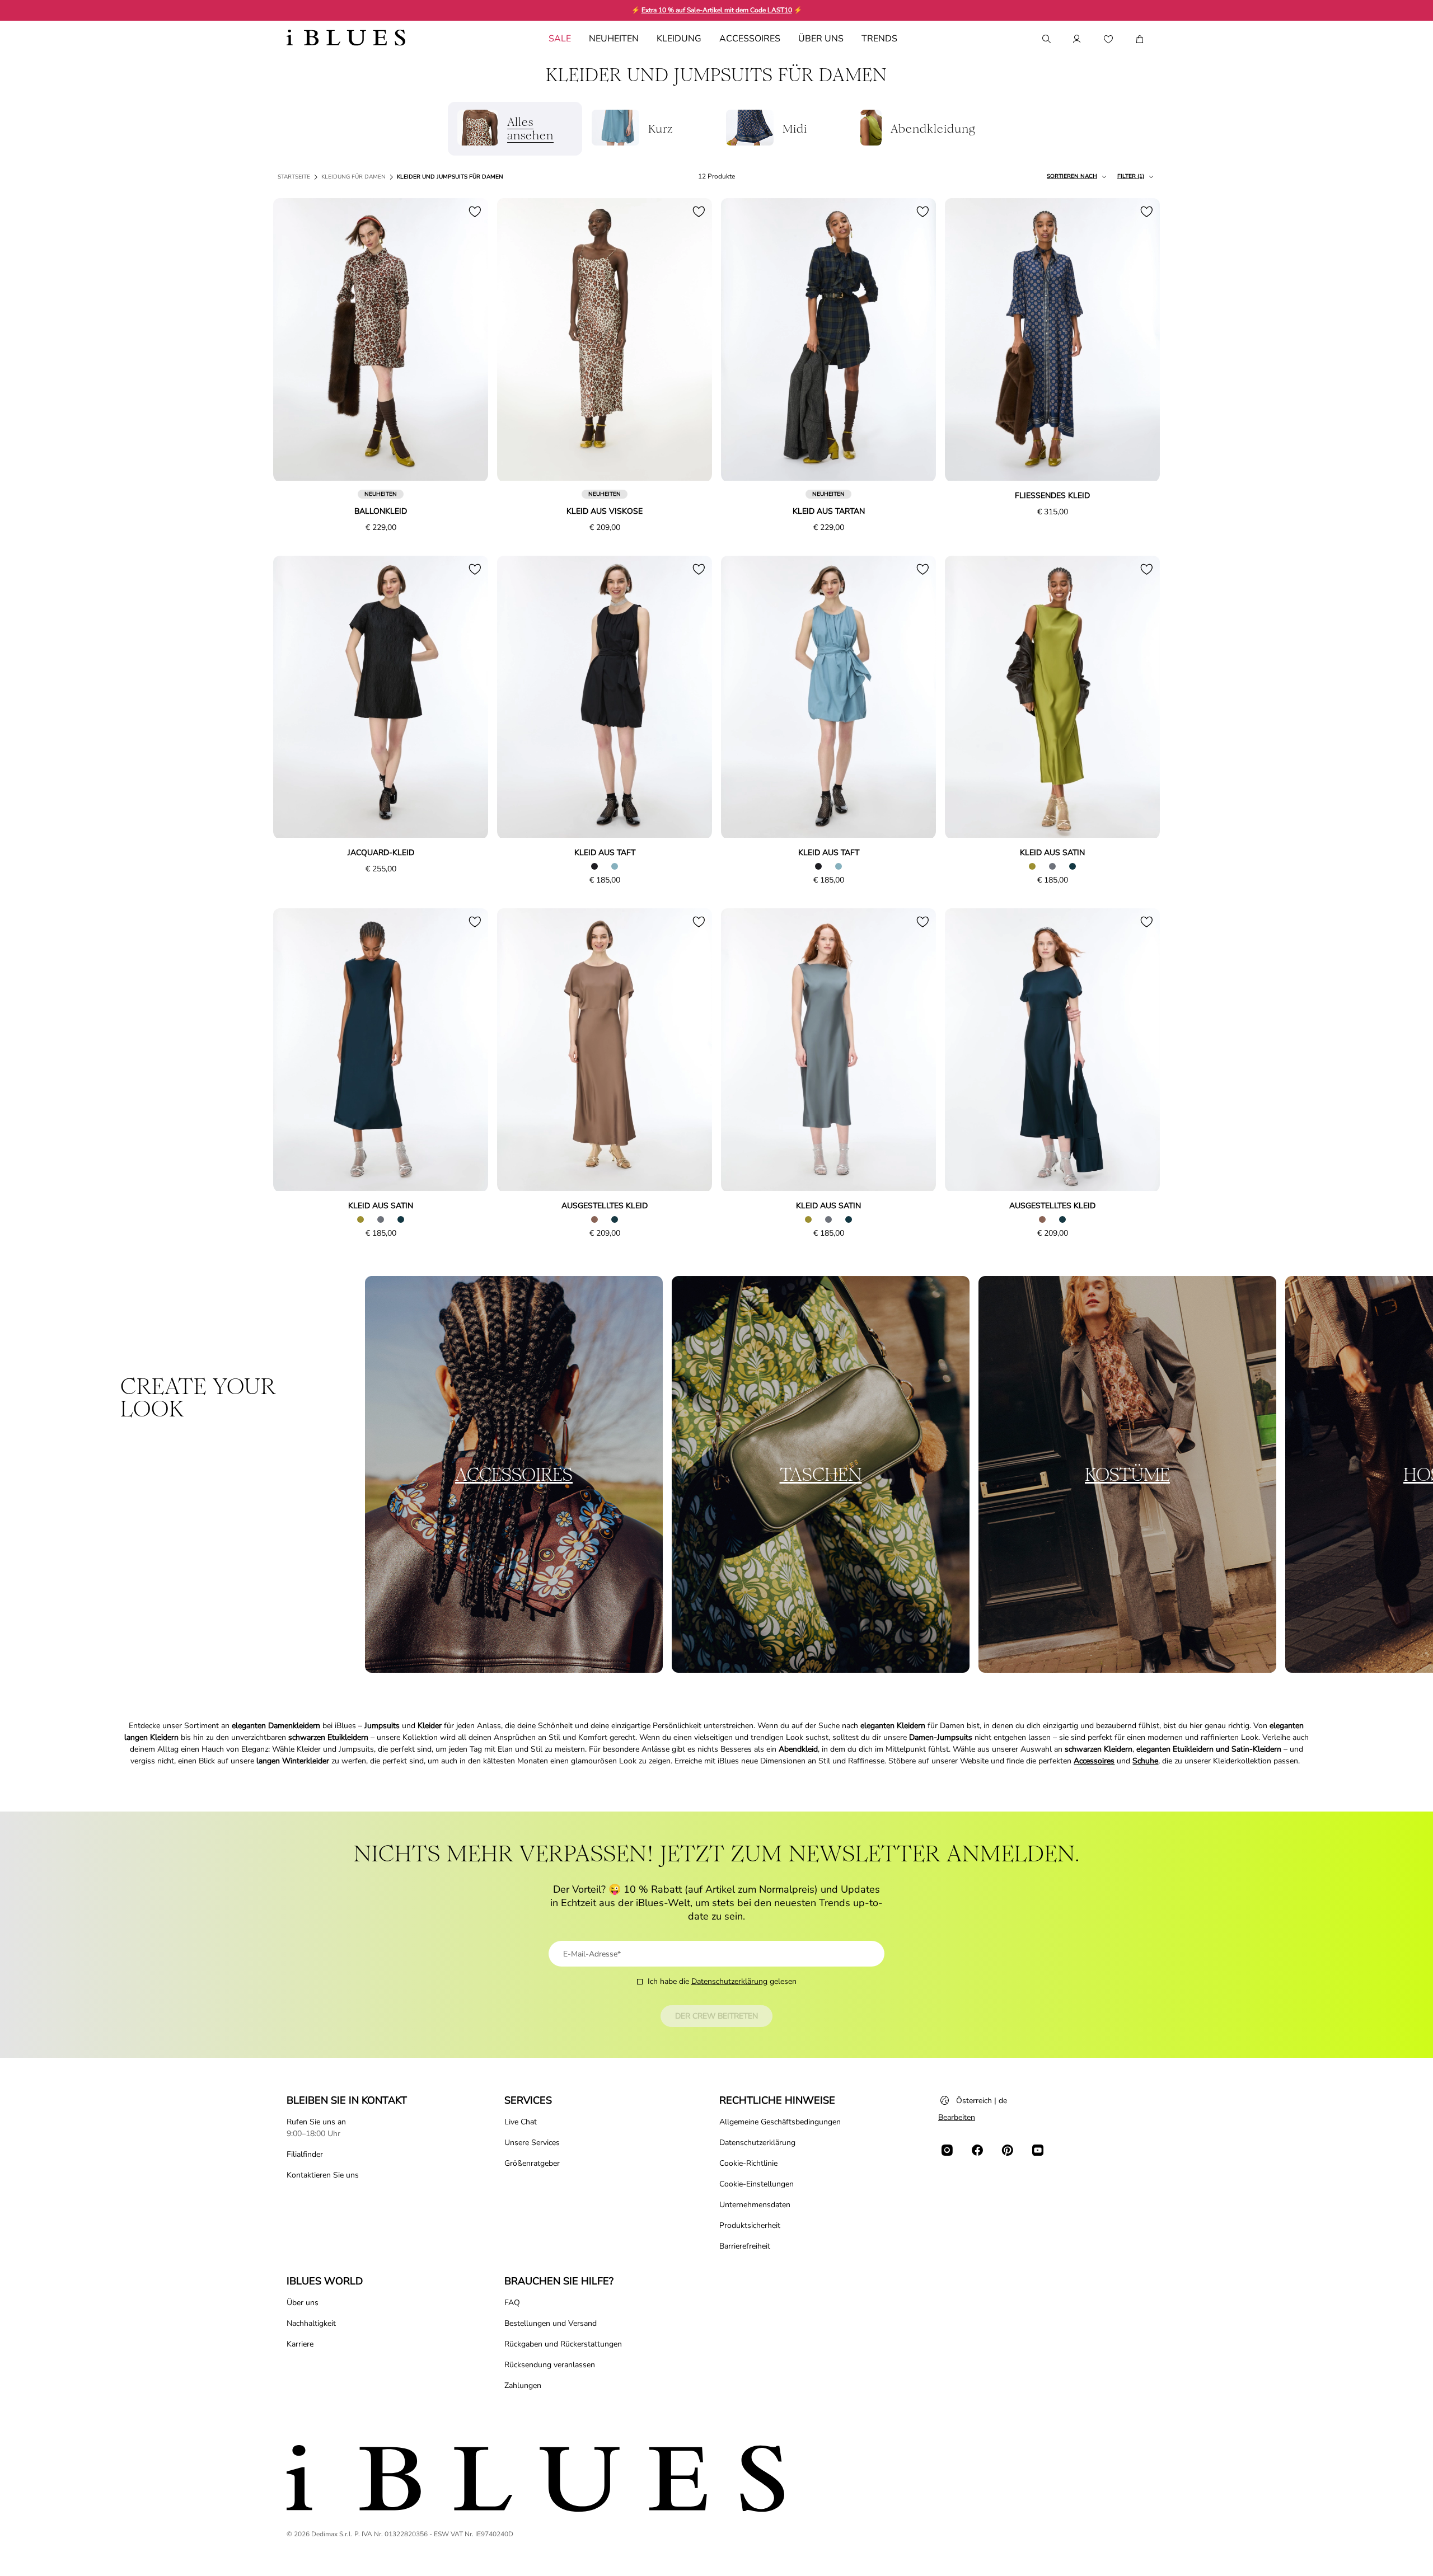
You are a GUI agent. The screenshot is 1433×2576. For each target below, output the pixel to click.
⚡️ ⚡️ (717, 10)
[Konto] (1077, 39)
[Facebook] (977, 2150)
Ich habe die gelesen (722, 1981)
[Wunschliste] (1108, 39)
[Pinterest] (1008, 2150)
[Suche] (1046, 39)
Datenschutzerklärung (729, 1981)
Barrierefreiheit (745, 2246)
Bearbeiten (957, 2117)
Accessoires (1094, 1761)
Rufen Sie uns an (316, 2122)
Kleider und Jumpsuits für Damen (450, 177)
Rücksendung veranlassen (550, 2365)
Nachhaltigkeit (311, 2323)
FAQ (512, 2303)
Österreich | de (982, 2101)
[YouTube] (1038, 2150)
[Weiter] (467, 340)
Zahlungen (523, 2385)
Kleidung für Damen (353, 177)
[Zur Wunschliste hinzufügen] (475, 212)
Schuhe (1145, 1761)
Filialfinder (305, 2154)
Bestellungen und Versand (551, 2323)
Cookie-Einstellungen (757, 2184)
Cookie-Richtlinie (748, 2163)
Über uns (303, 2303)
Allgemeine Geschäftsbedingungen (780, 2122)
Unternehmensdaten (755, 2205)
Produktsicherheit (750, 2225)
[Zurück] (294, 340)
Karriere (300, 2344)
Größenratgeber (532, 2163)
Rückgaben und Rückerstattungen (563, 2344)
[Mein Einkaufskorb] (1140, 39)
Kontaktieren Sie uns (323, 2175)
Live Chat (521, 2122)
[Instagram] (947, 2150)
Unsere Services (532, 2143)
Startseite (294, 177)
